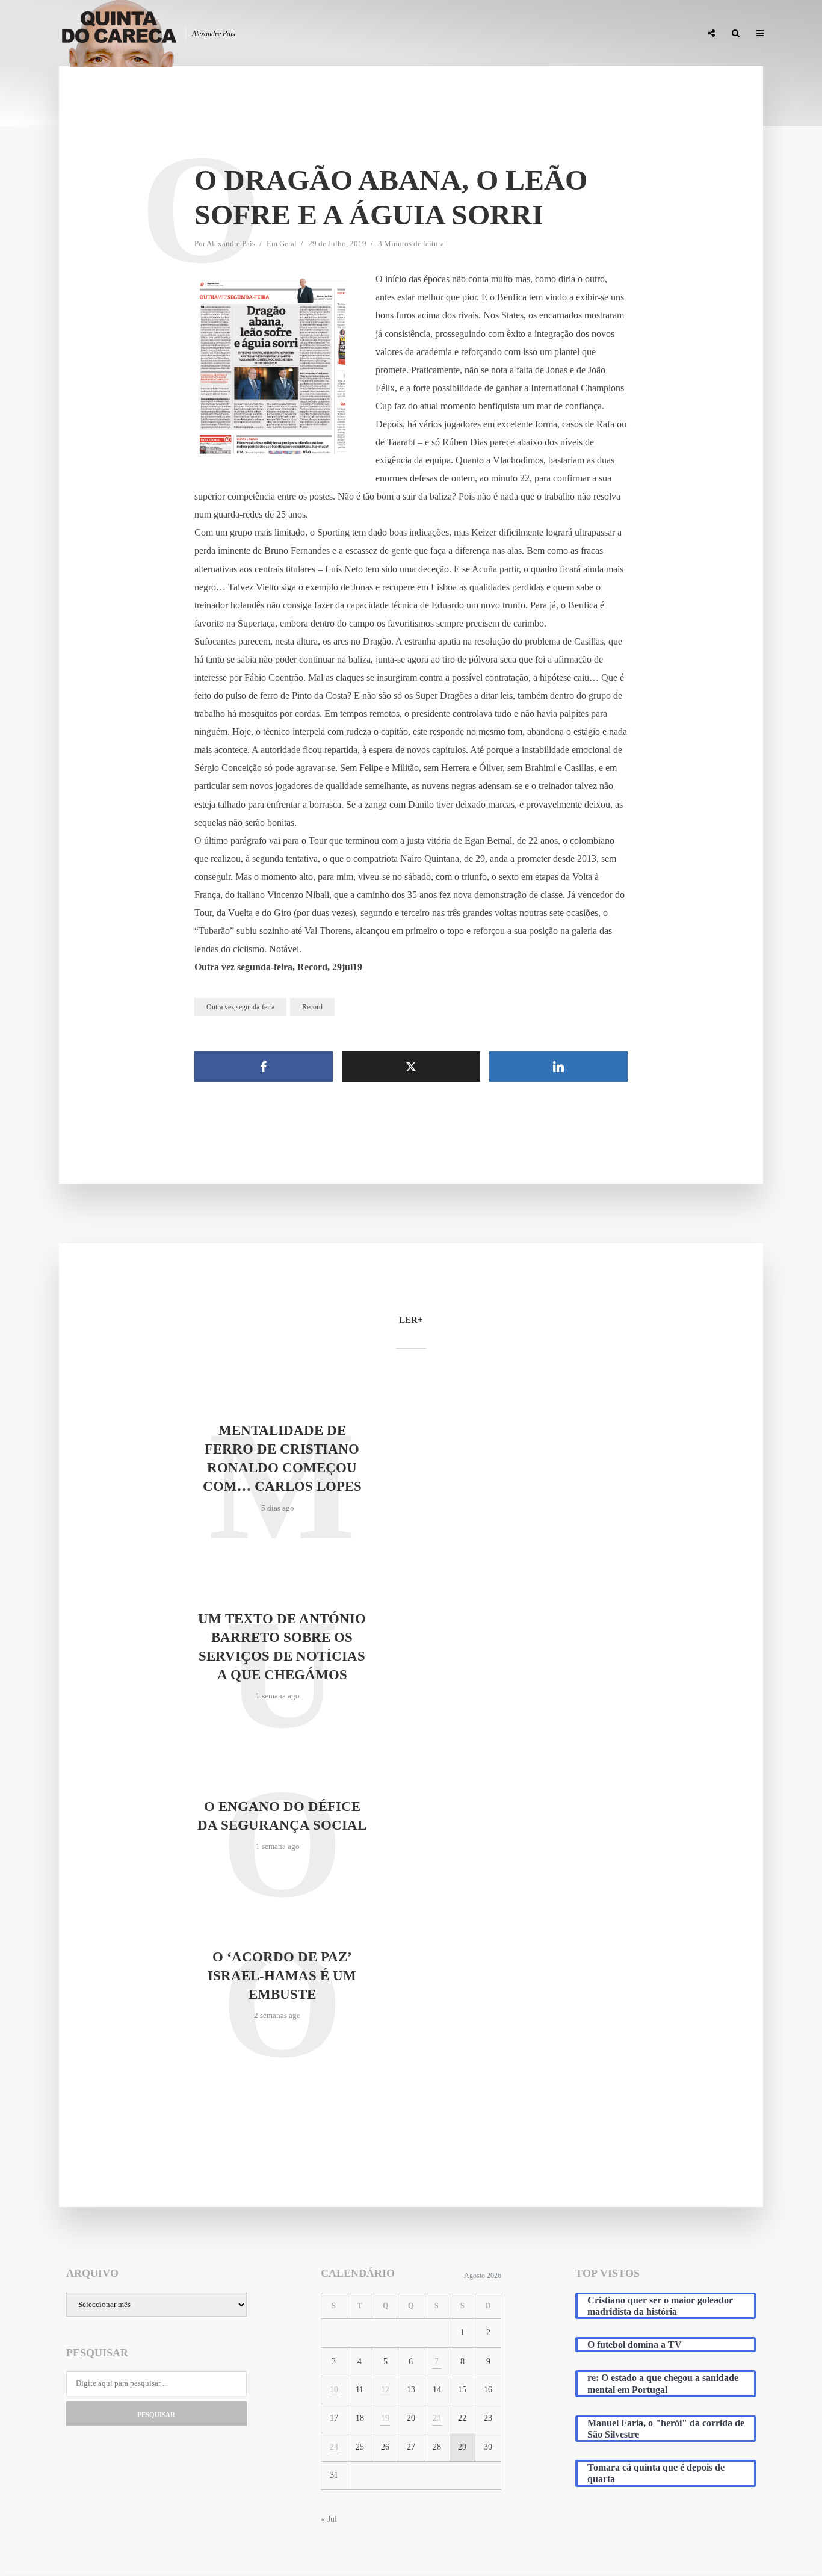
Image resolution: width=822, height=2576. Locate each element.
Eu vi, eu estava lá (657, 34)
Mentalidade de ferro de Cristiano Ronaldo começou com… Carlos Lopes (282, 1458)
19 (385, 2418)
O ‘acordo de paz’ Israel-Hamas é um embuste (282, 1976)
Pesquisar (156, 2415)
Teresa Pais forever (569, 34)
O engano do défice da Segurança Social (282, 1816)
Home (406, 34)
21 (437, 2418)
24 (334, 2447)
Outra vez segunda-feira (240, 1007)
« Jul (329, 2519)
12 (385, 2390)
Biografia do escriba (474, 34)
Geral (288, 243)
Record (312, 1007)
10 (334, 2390)
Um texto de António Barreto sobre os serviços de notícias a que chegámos (282, 1647)
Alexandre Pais (231, 243)
